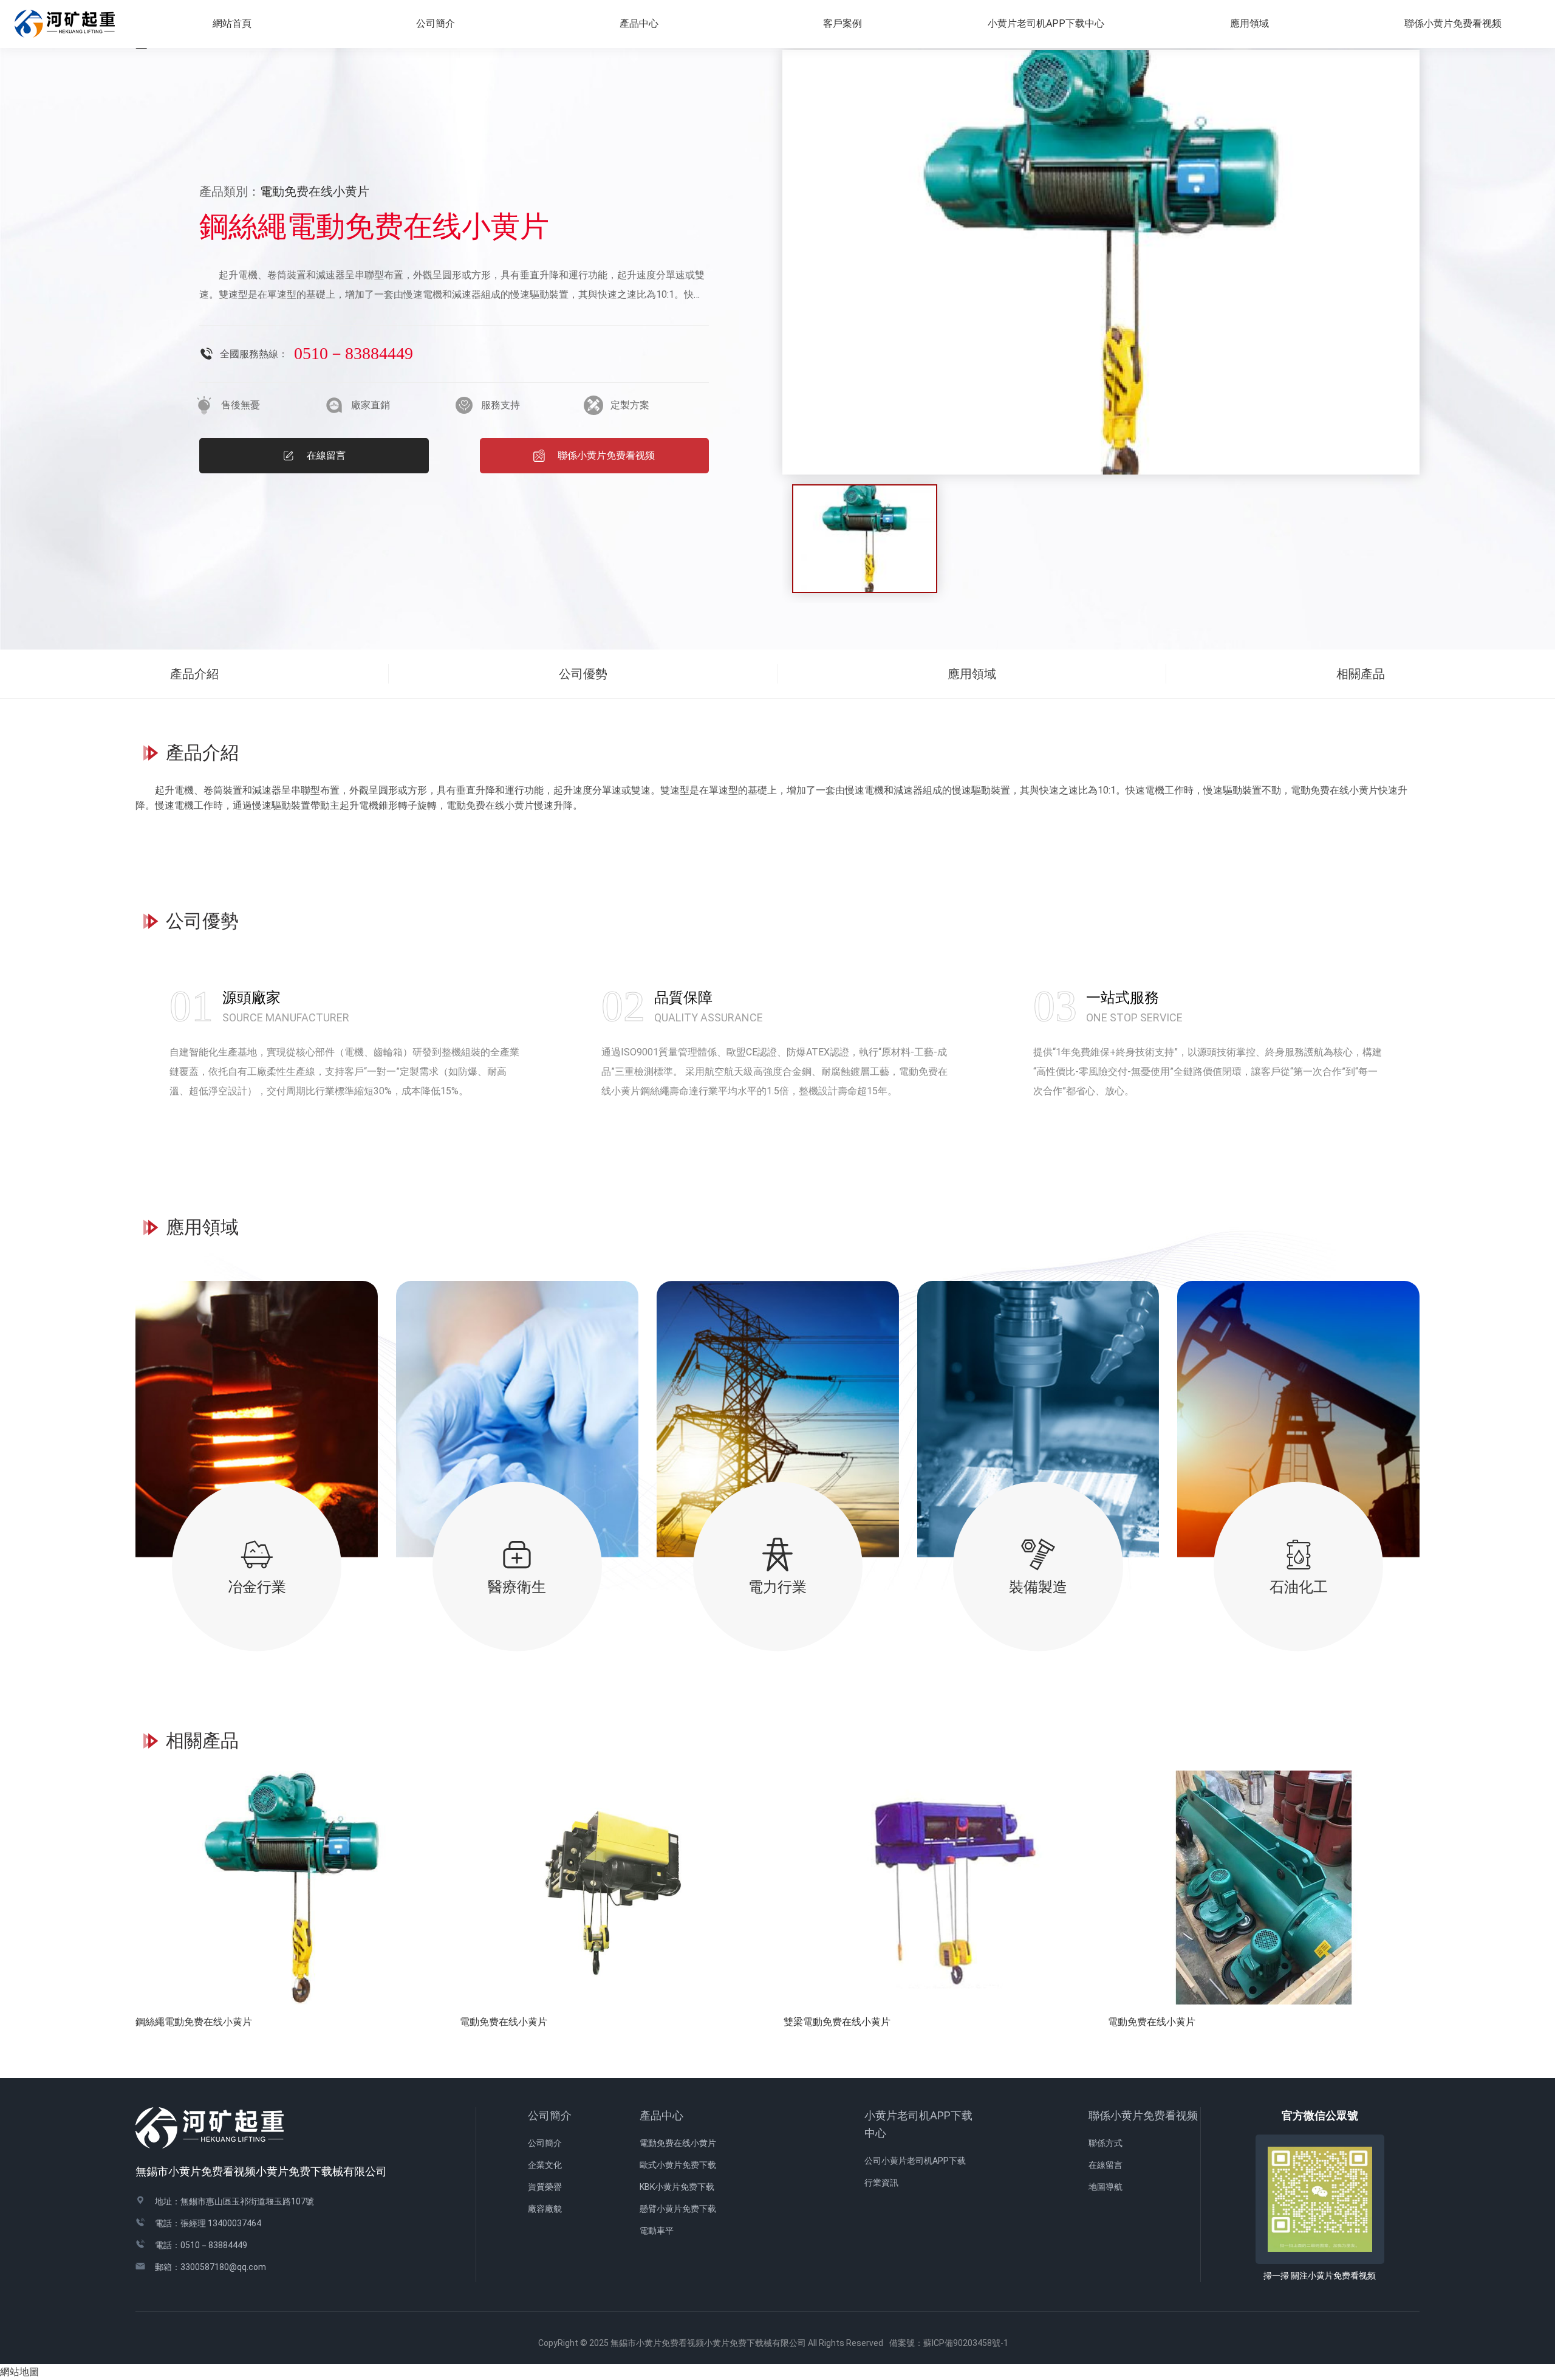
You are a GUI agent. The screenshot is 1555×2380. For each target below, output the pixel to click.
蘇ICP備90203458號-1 (970, 2343)
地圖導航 (1106, 2187)
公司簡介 (550, 2115)
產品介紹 (194, 674)
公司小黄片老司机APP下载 (915, 2161)
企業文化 (545, 2165)
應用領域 (1249, 23)
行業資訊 (881, 2183)
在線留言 (1106, 2165)
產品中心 (661, 2115)
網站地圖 (19, 2372)
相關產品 (1361, 674)
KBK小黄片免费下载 (677, 2187)
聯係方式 (1106, 2143)
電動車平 (657, 2231)
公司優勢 (583, 674)
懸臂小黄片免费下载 (678, 2209)
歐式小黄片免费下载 (678, 2165)
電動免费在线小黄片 (678, 2143)
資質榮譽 (545, 2187)
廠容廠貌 (545, 2209)
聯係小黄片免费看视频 (1143, 2115)
